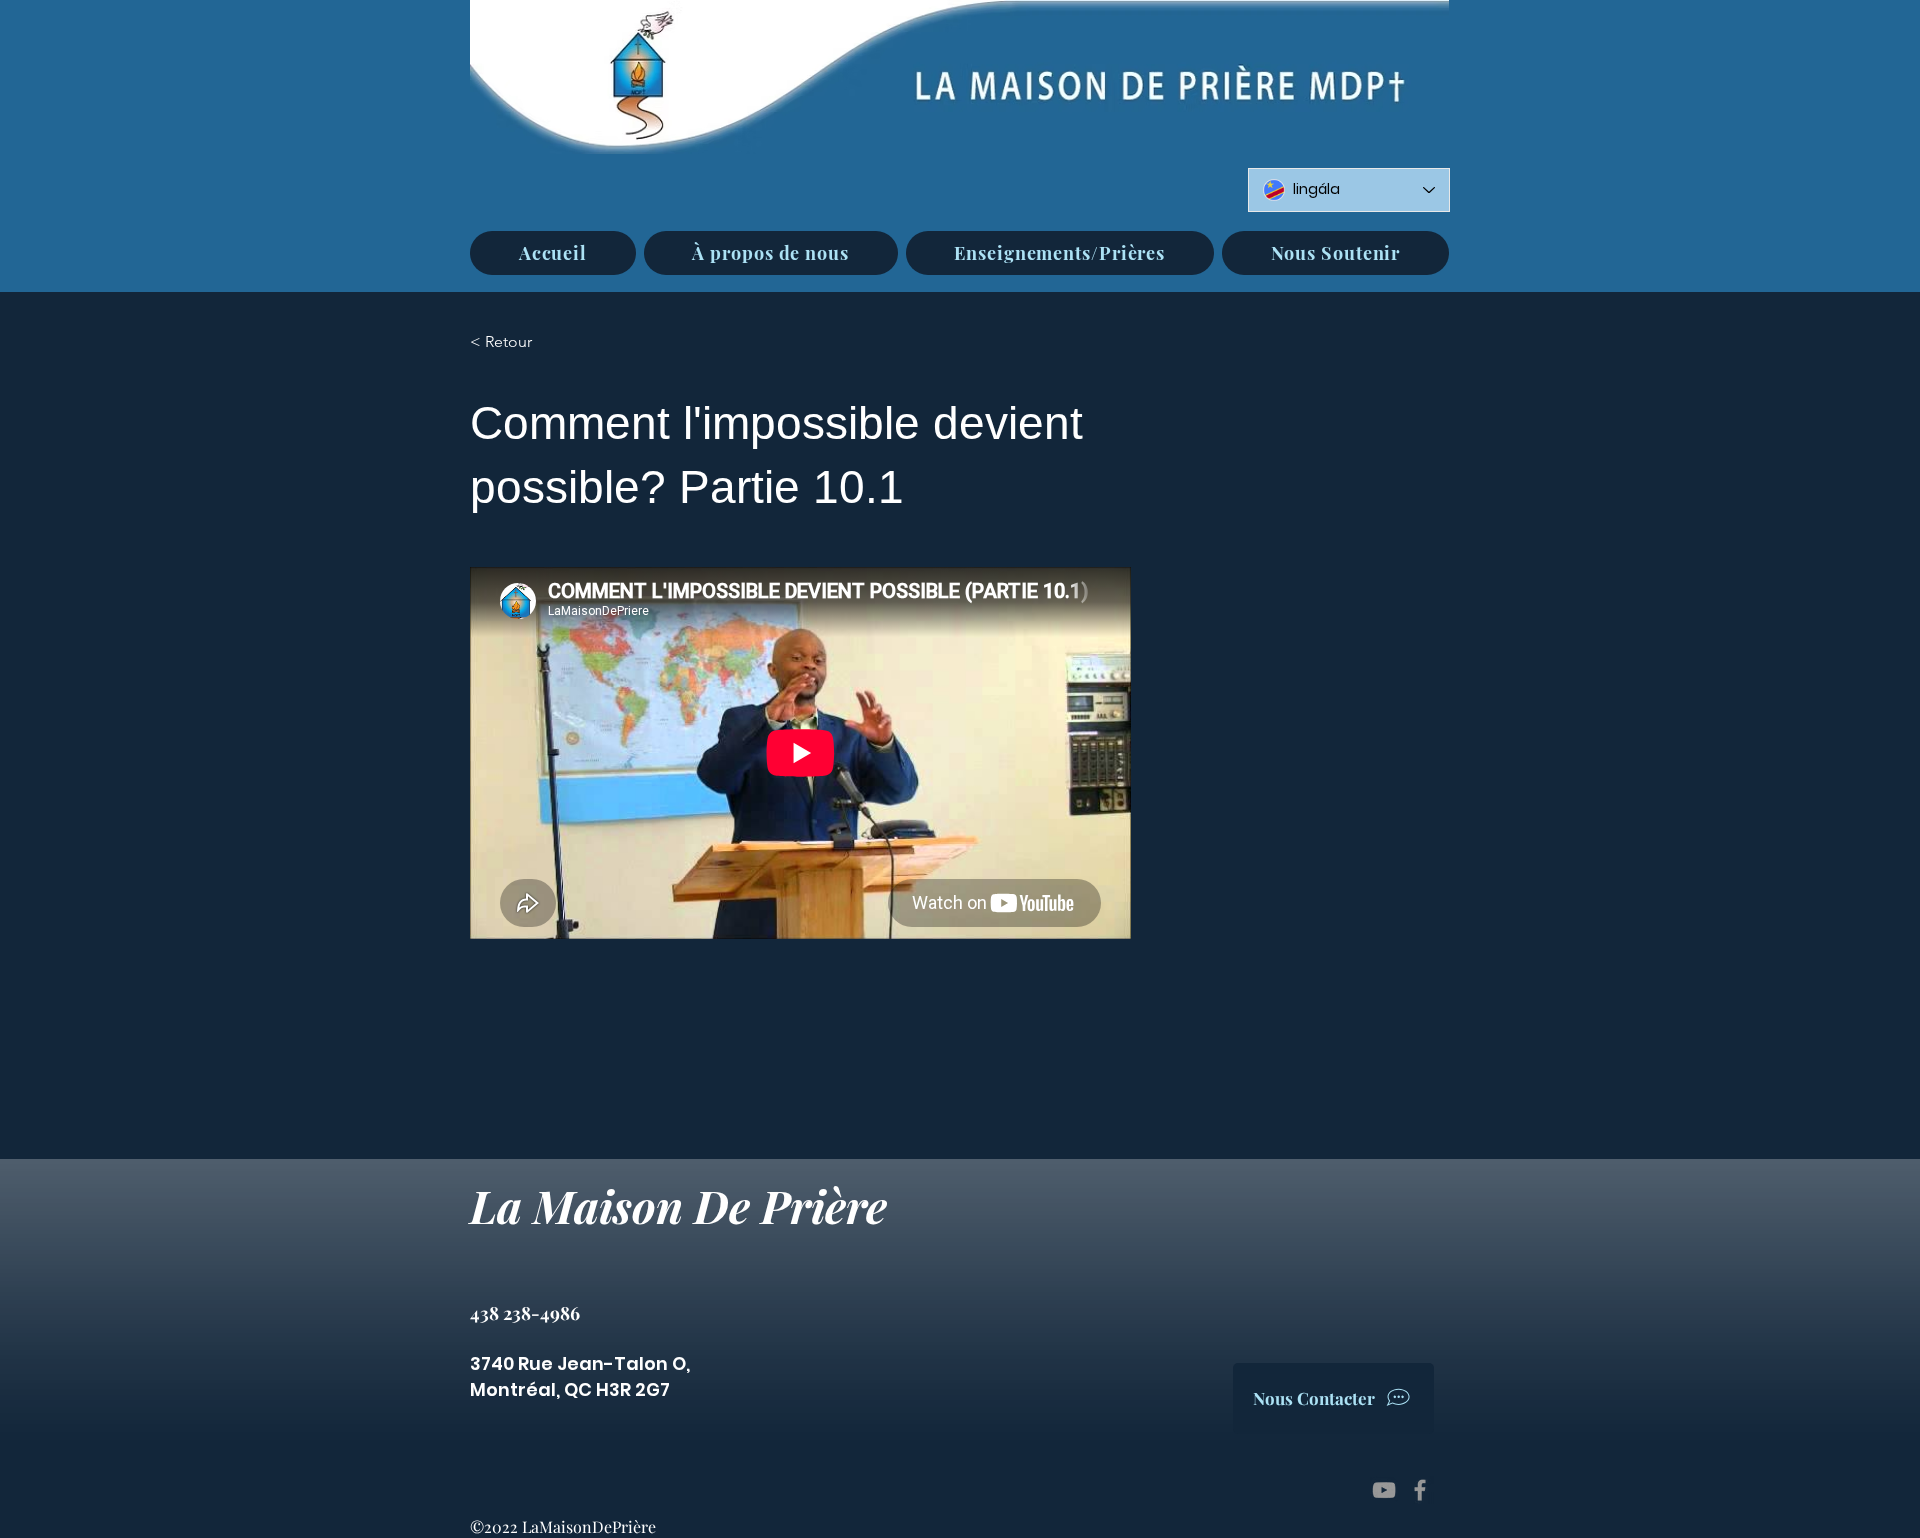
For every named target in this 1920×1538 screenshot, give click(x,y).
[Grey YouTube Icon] (1384, 1490)
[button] (771, 253)
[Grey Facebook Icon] (1420, 1490)
